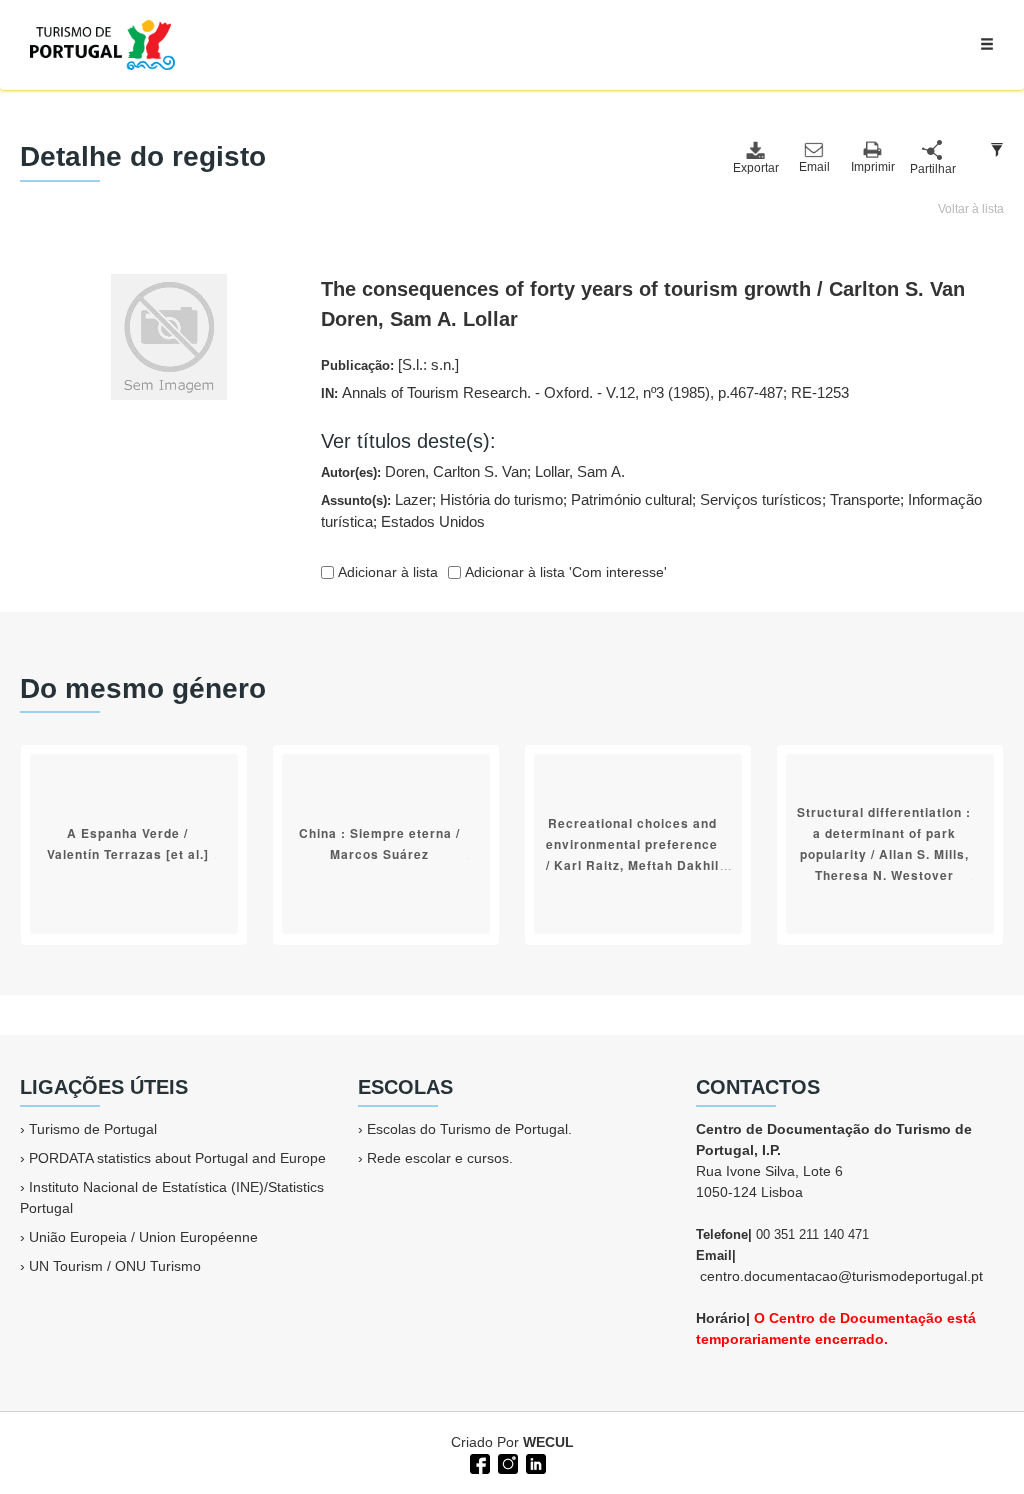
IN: (585, 392)
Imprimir (873, 167)
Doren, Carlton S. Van (456, 471)
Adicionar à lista (386, 572)
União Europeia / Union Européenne (143, 1237)
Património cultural (631, 499)
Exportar (755, 168)
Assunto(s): (651, 511)
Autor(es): (473, 471)
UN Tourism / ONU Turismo (115, 1266)
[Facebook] (478, 1462)
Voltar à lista (971, 209)
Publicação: (390, 364)
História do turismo (501, 499)
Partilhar (932, 169)
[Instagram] (506, 1462)
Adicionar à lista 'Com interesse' (564, 572)
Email (814, 167)
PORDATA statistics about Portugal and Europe (177, 1158)
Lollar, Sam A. (580, 471)
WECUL (548, 1442)
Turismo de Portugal (93, 1129)
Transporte (865, 499)
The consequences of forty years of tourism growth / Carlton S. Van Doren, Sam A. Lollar (643, 304)
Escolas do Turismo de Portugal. (469, 1129)
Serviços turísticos (761, 499)
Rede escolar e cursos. (440, 1158)
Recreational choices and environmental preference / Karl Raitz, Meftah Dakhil (632, 844)
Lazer (413, 499)
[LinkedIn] (534, 1462)
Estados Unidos (433, 521)
